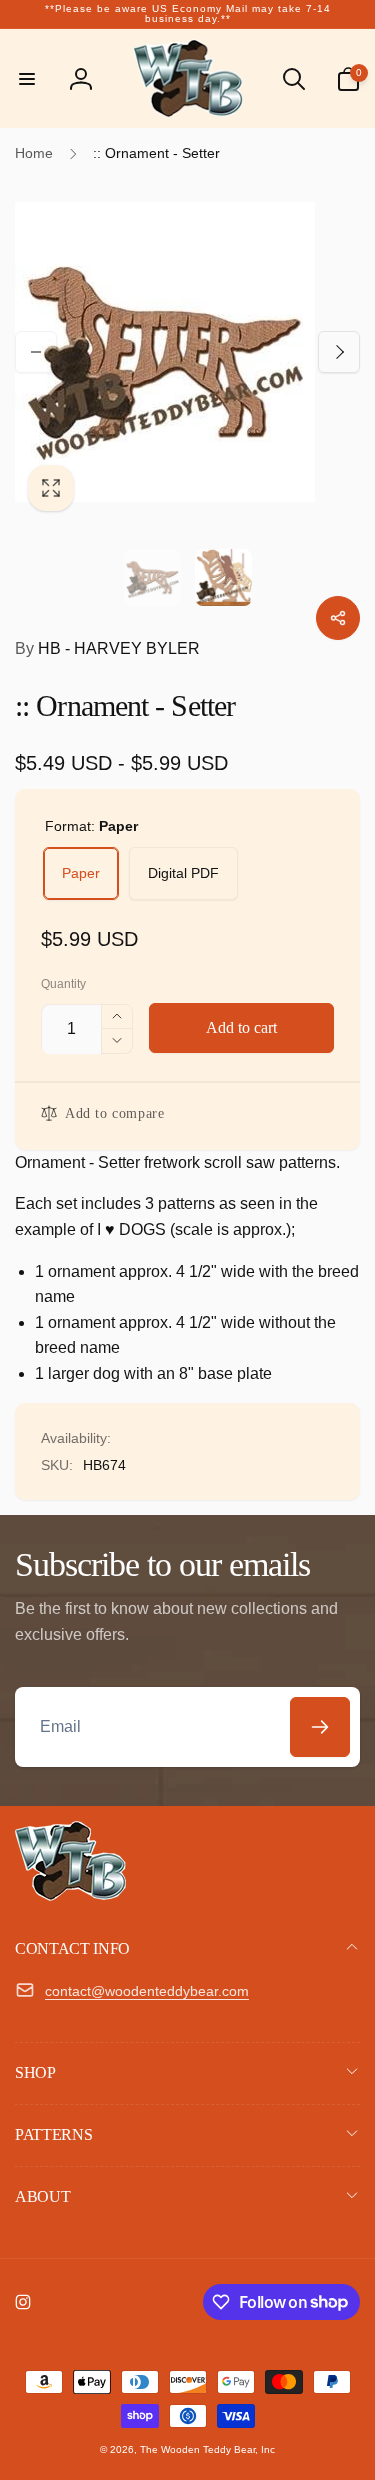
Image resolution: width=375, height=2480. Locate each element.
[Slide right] (339, 352)
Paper (81, 873)
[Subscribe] (320, 1727)
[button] (27, 79)
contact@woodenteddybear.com (147, 1991)
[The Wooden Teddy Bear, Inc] (70, 1895)
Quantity (63, 984)
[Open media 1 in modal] (187, 351)
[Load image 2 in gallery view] (223, 577)
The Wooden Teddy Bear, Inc (207, 2449)
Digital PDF (183, 873)
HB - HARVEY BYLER (107, 648)
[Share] (338, 618)
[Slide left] (36, 352)
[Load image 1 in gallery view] (152, 577)
